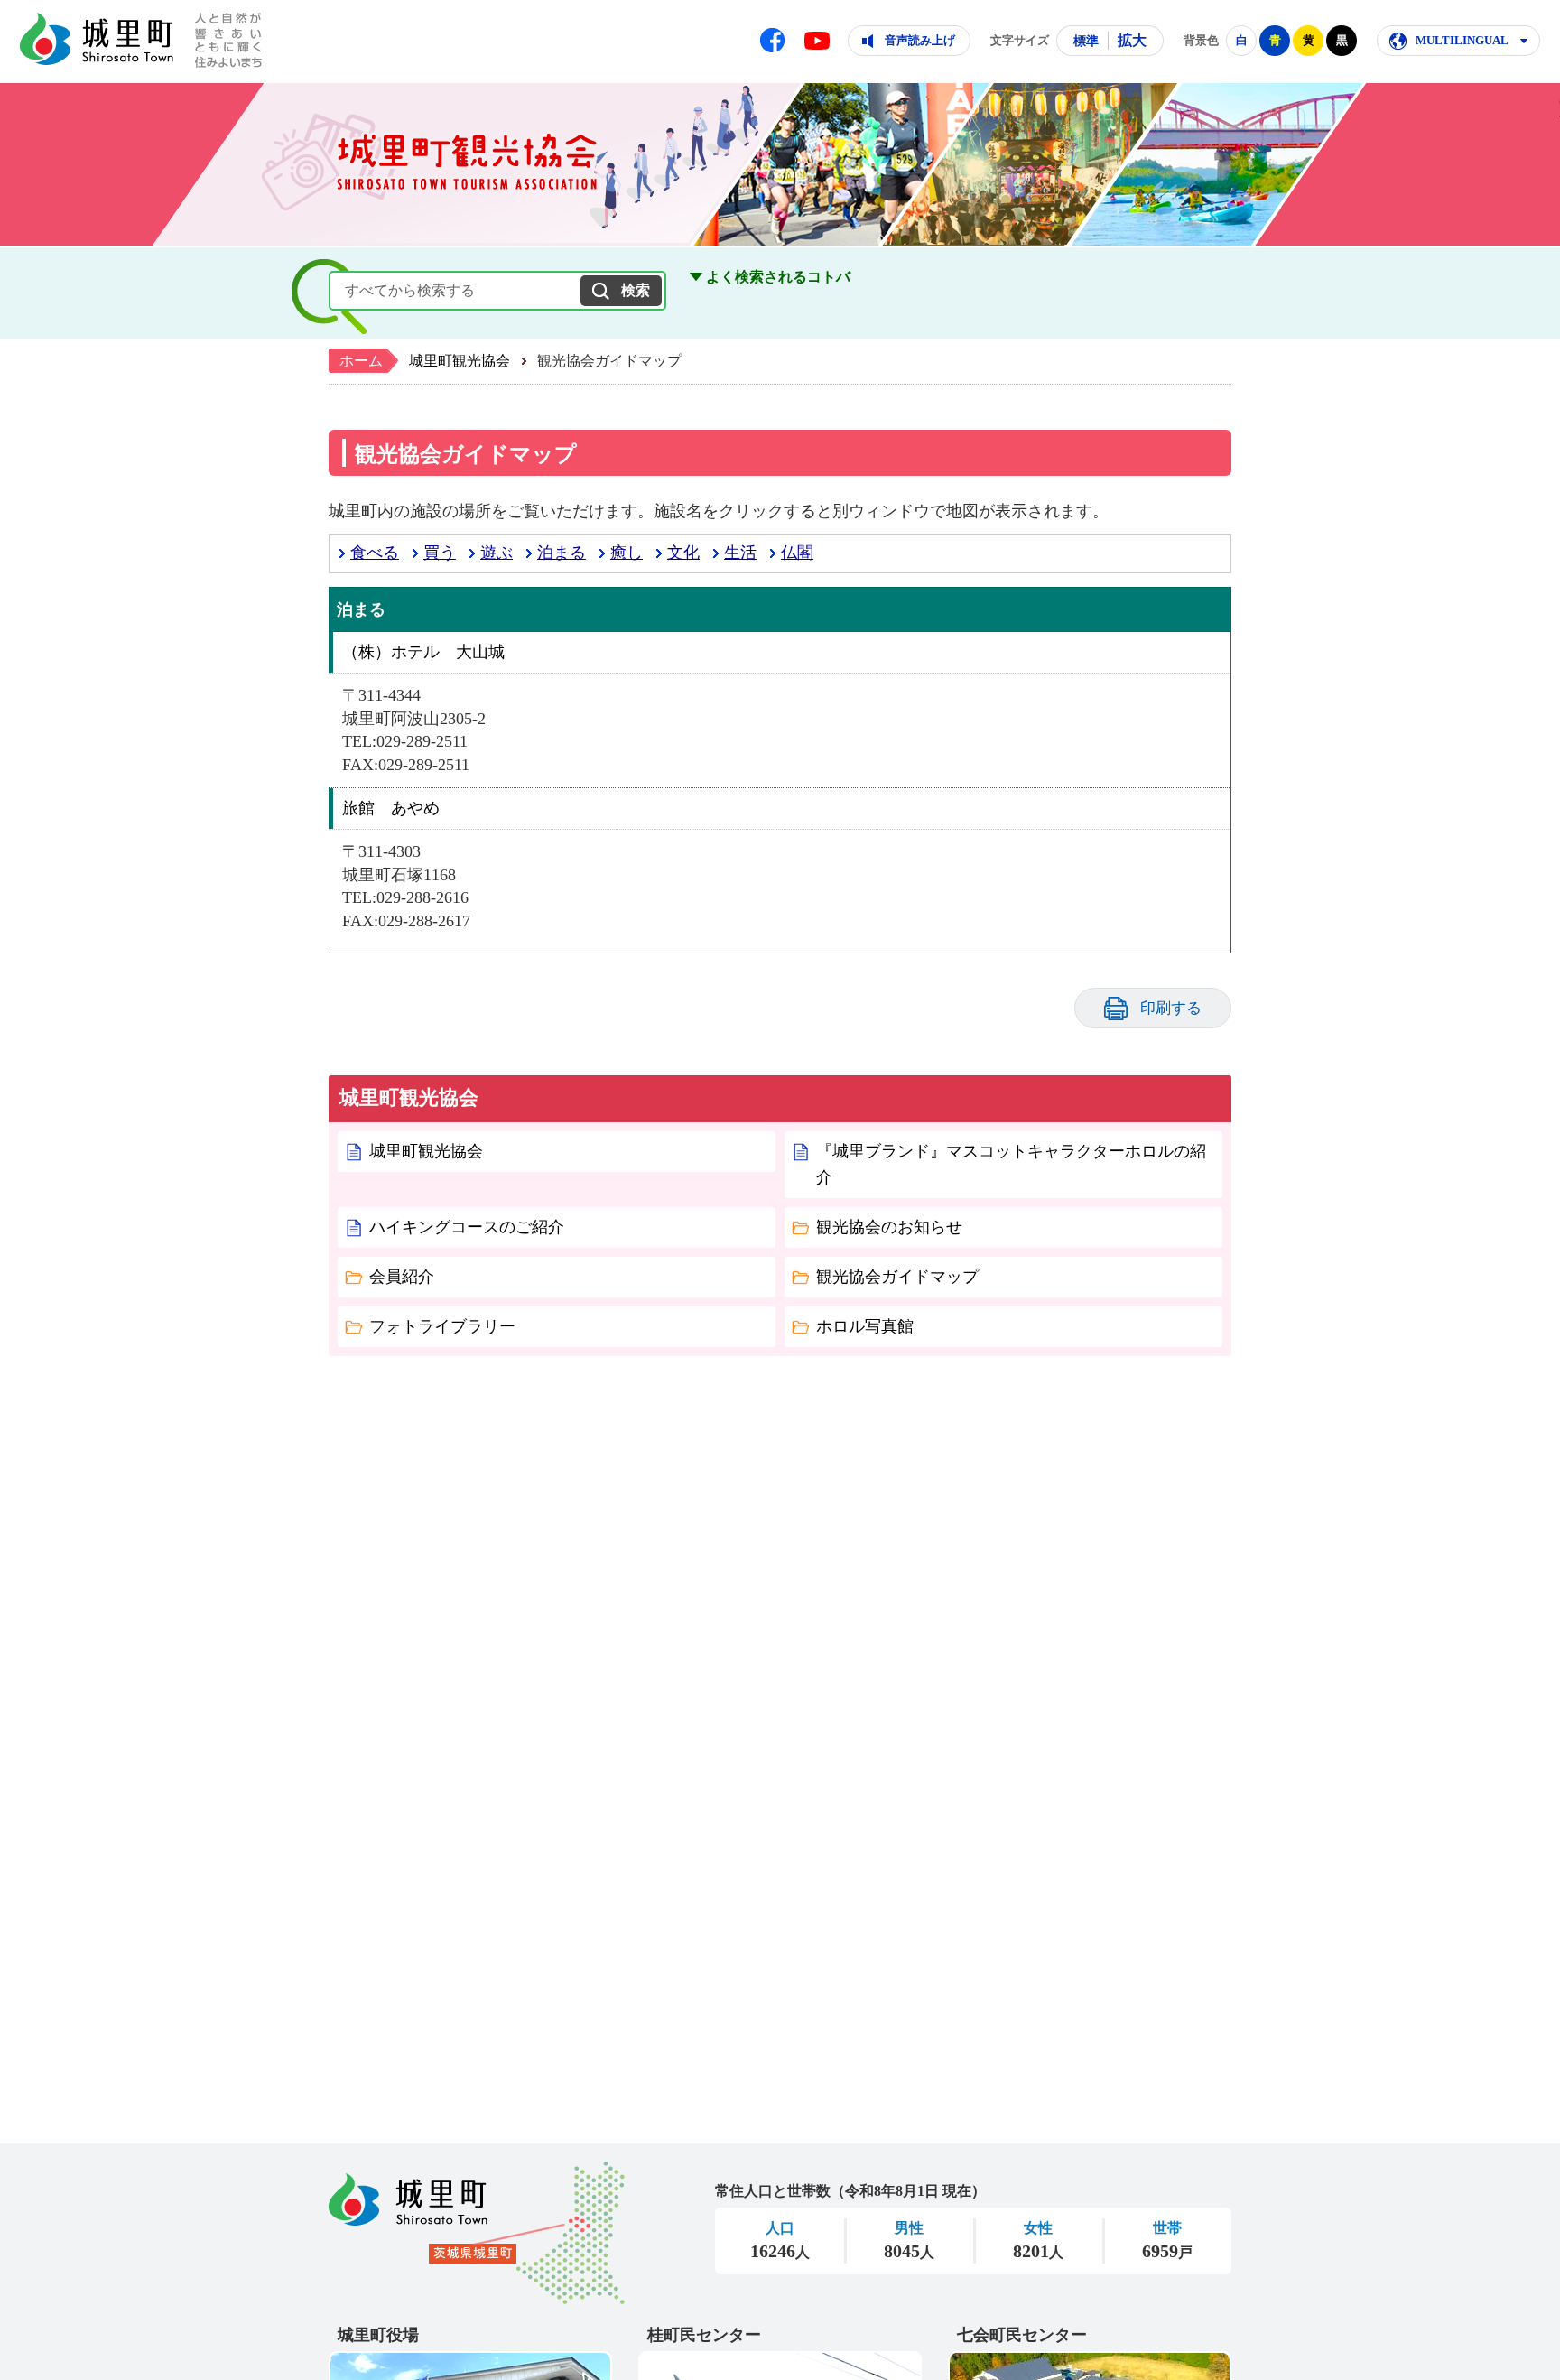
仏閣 (797, 553)
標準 (1086, 41)
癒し (627, 553)
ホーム (361, 361)
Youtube (817, 41)
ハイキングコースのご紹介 (467, 1227)
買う (440, 553)
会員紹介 (402, 1277)
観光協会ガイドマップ (897, 1277)
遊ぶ (497, 553)
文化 (683, 553)
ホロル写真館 (865, 1326)
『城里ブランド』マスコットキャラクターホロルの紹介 (1011, 1164)
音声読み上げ (920, 40)
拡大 (1132, 40)
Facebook (772, 40)
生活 (740, 553)
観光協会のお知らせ (889, 1227)
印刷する (1171, 1008)
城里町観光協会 (460, 361)
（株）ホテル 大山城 (423, 652)
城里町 (477, 2233)
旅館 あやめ (391, 808)
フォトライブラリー (442, 1326)
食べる (375, 553)
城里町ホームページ (97, 39)
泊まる (562, 553)
